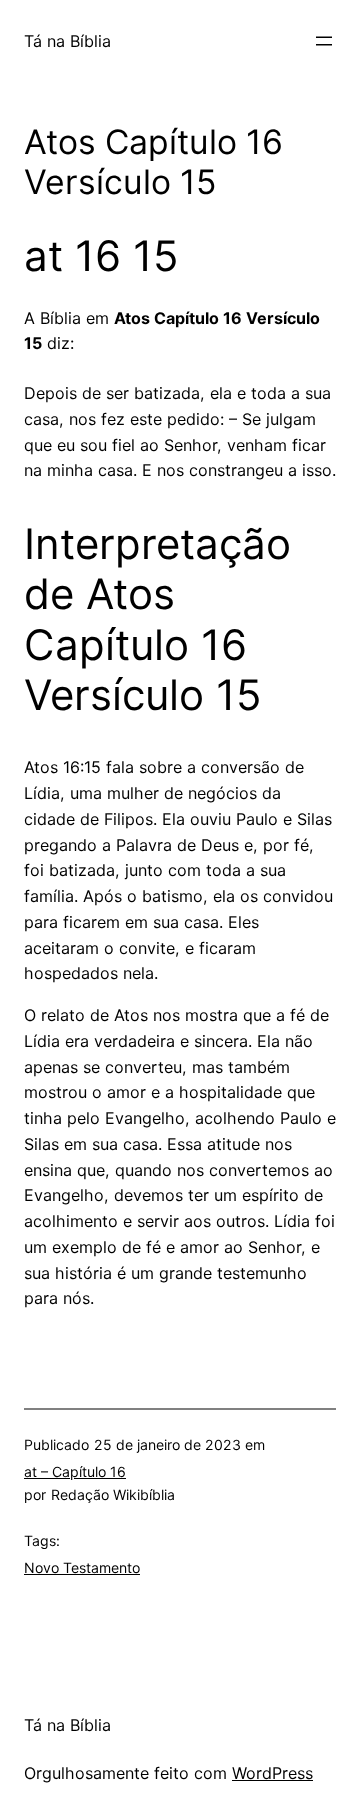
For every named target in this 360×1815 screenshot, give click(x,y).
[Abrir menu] (324, 41)
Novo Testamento (82, 1567)
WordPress (272, 1773)
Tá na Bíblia (67, 41)
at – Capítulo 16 (75, 1471)
